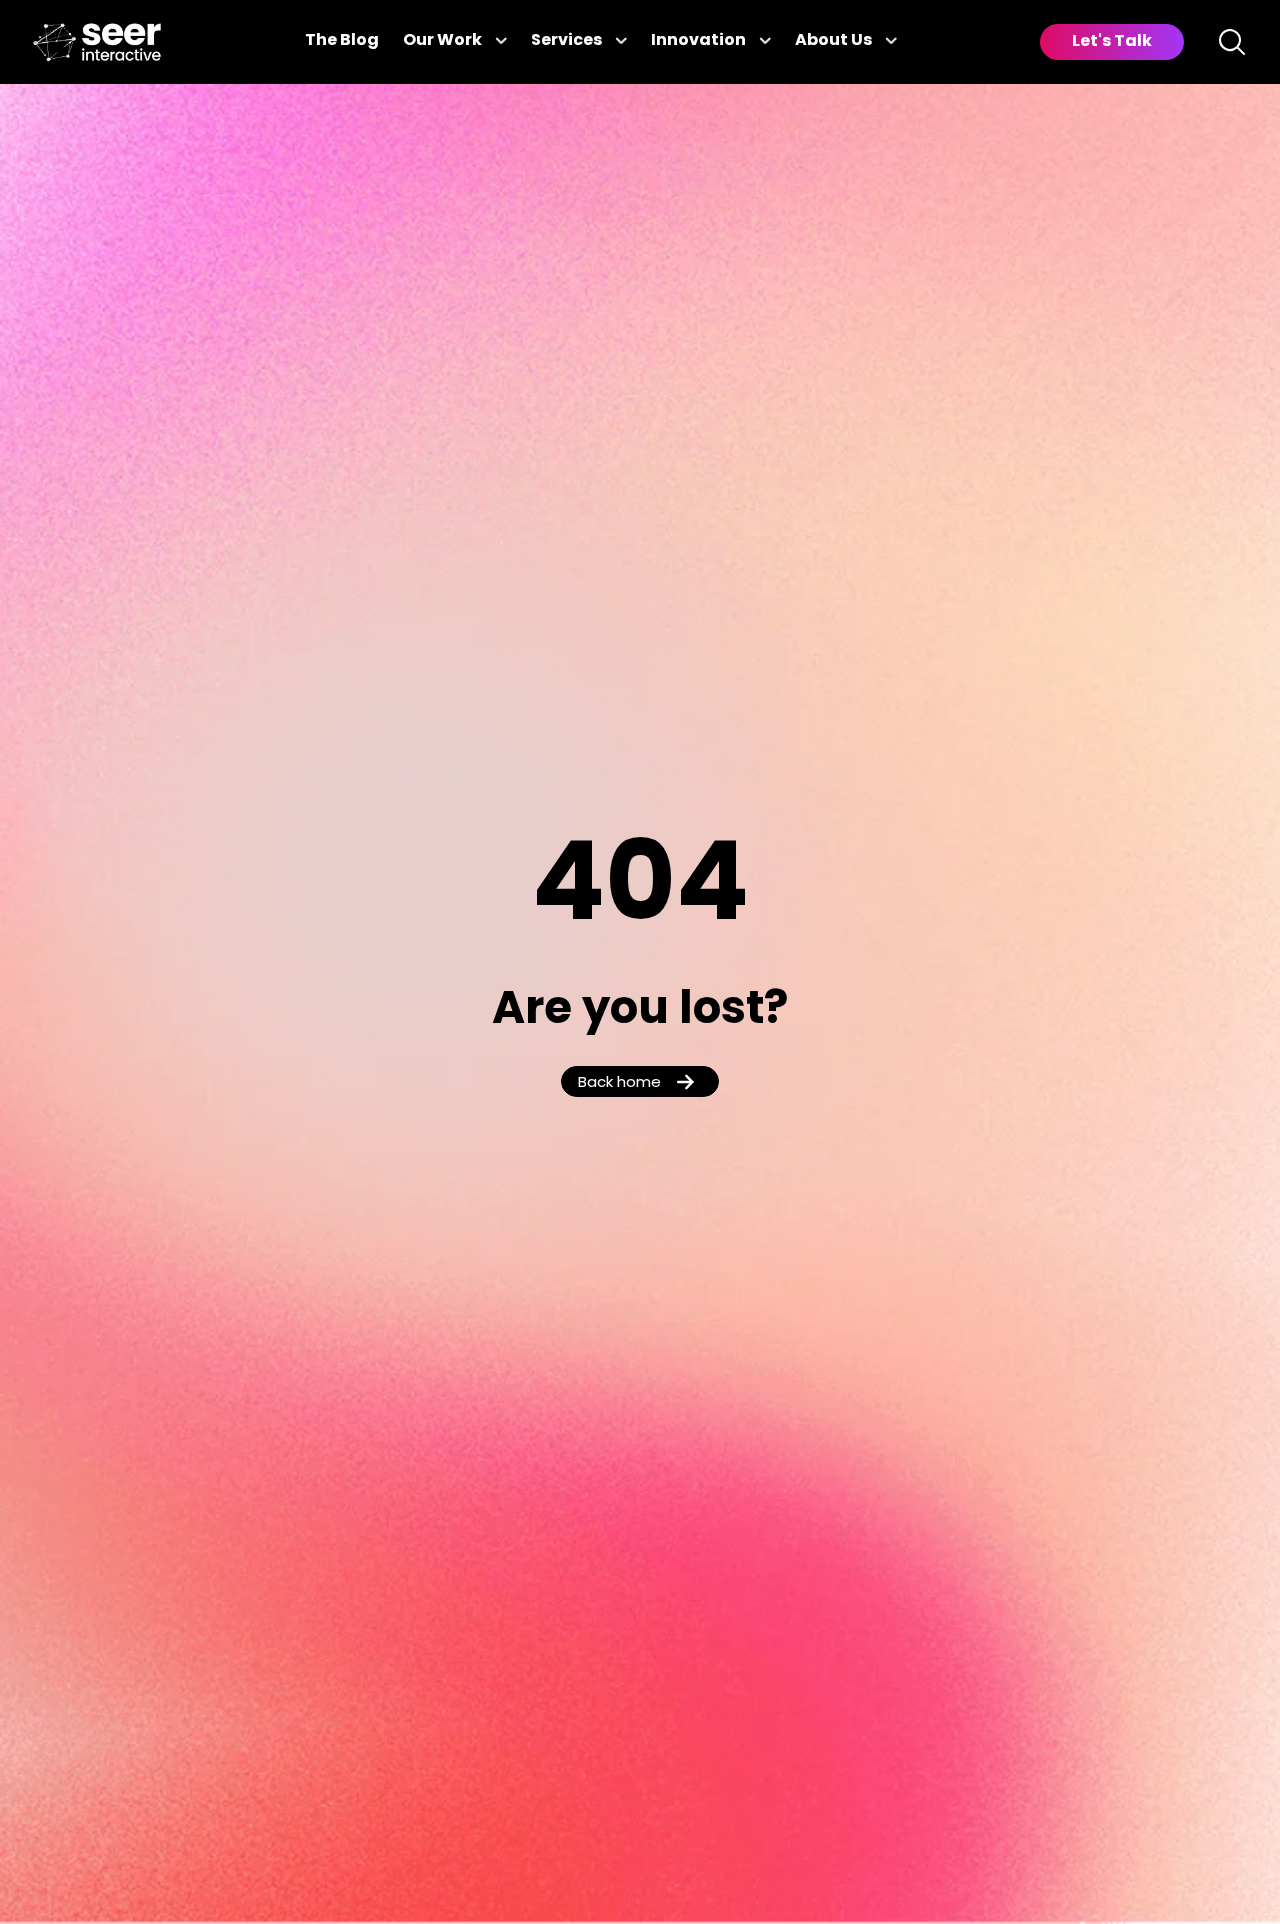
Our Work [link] (442, 41)
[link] (97, 42)
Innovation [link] (698, 41)
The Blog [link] (342, 41)
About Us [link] (833, 41)
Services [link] (566, 41)
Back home (619, 1083)
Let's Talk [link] (1112, 42)
